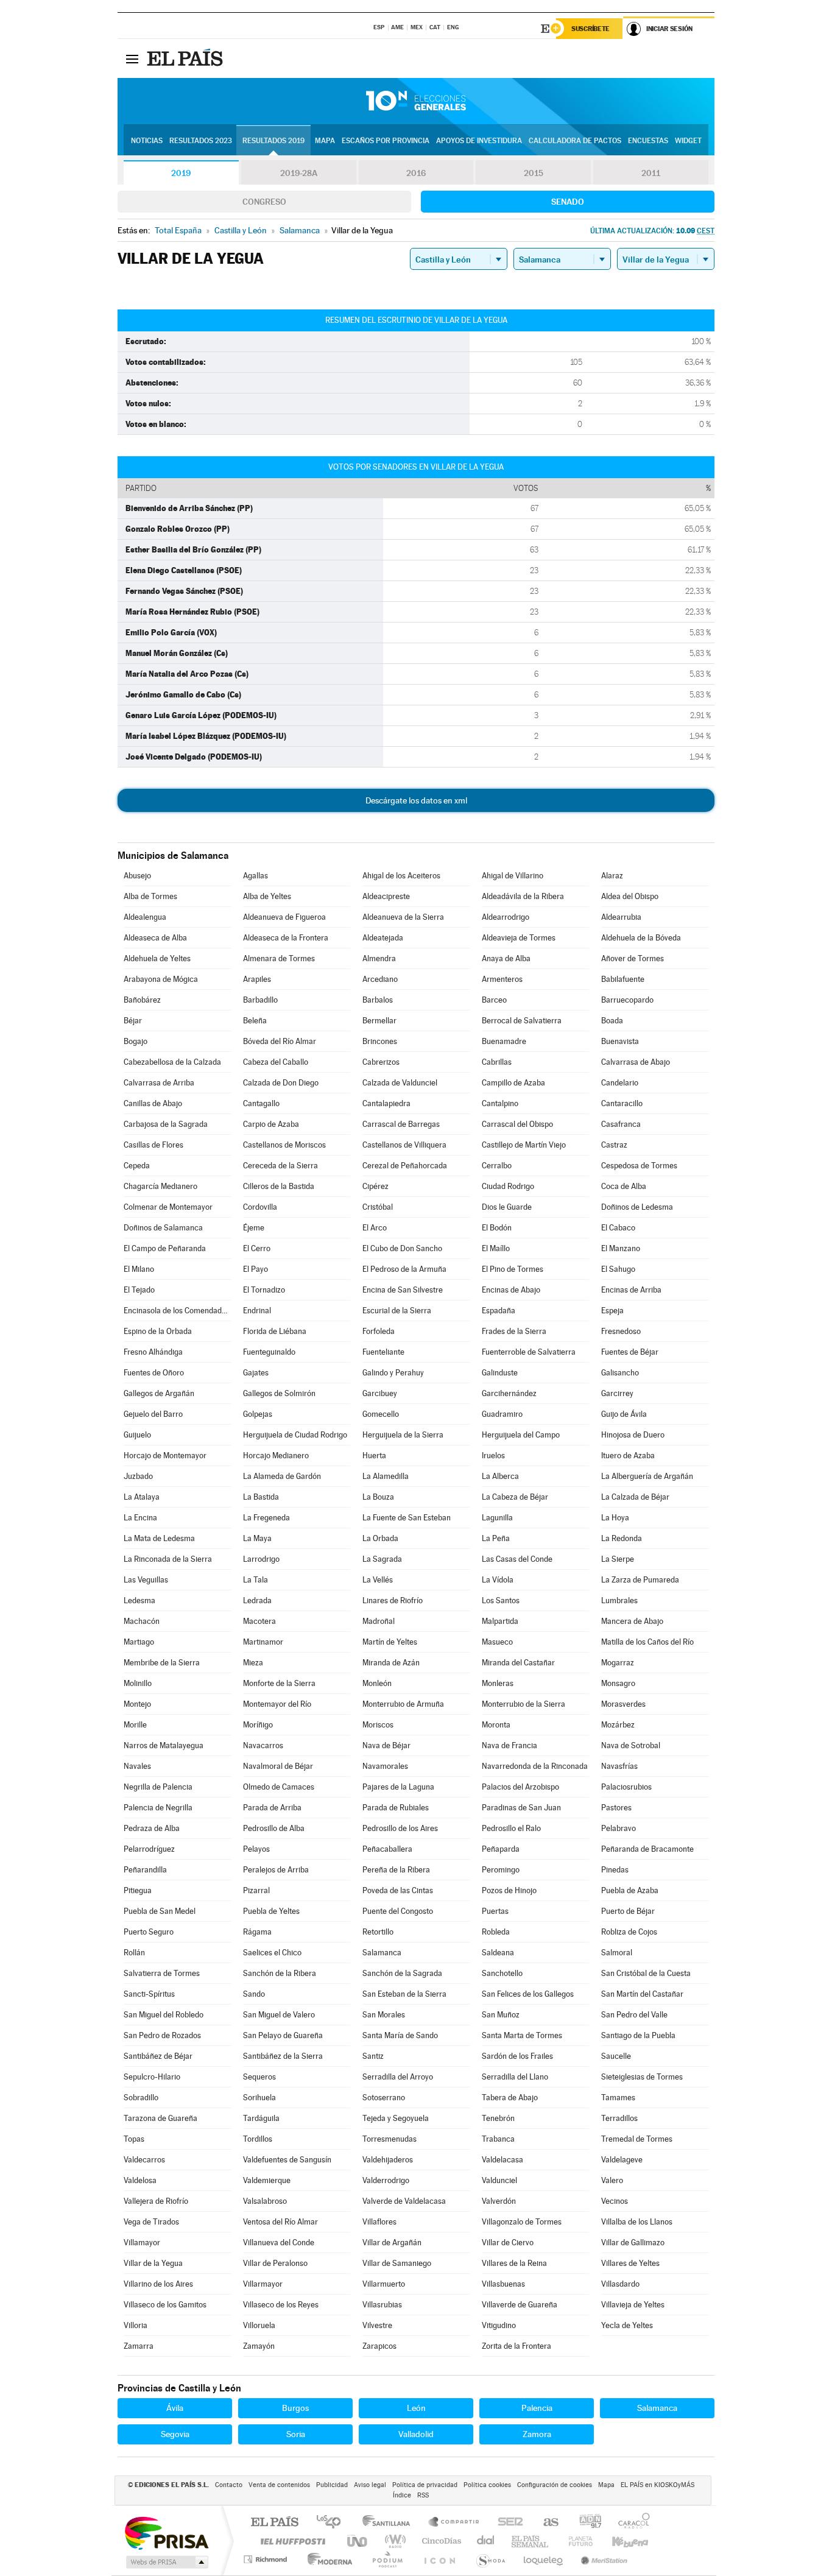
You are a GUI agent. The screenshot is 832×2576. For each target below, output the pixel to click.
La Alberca (500, 1476)
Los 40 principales (333, 2523)
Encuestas (648, 141)
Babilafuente (623, 979)
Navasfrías (619, 1766)
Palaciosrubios (626, 1787)
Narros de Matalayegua (164, 1745)
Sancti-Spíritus (149, 1994)
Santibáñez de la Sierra (283, 2056)
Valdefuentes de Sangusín (287, 2160)
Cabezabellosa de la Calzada (172, 1062)
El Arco (375, 1228)
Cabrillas (497, 1062)
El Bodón (497, 1228)
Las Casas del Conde (517, 1559)
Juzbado (138, 1476)
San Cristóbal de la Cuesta (646, 1973)
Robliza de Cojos (629, 1932)
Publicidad (332, 2485)
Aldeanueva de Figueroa (284, 917)
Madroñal (379, 1621)
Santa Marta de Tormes (522, 2035)
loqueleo (544, 2559)
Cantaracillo (622, 1103)
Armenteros (502, 979)
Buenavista (620, 1041)
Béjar (133, 1021)
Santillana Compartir (454, 2523)
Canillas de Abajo (153, 1103)
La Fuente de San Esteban (407, 1518)
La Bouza (378, 1497)
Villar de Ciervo (508, 2243)
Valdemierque (267, 2180)
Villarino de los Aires (158, 2284)
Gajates (256, 1373)
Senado (568, 202)
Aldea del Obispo (630, 896)
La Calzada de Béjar (635, 1497)
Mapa (325, 141)
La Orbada (380, 1538)
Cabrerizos (381, 1062)
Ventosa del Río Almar (280, 2222)
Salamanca (382, 1953)
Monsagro (618, 1683)
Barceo (494, 1000)
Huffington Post (291, 2541)
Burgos (295, 2408)
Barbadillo (260, 1000)
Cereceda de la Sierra (280, 1166)
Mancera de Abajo (632, 1621)
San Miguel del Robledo (164, 2015)
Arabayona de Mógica (161, 979)
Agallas (256, 876)
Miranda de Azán (391, 1663)
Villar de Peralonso (275, 2263)
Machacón (142, 1621)
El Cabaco (618, 1228)
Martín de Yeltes (390, 1642)
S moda (490, 2559)
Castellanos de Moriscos (284, 1145)
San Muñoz (501, 2015)
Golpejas (258, 1414)
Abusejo (137, 876)
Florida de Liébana (275, 1331)
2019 (181, 173)
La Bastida (261, 1497)
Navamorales (385, 1766)
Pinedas (615, 1870)
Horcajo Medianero (276, 1456)
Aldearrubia (621, 917)
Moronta (496, 1725)
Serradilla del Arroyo (398, 2077)
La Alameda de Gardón (282, 1476)
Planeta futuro (576, 2541)
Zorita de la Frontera (516, 2346)
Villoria (136, 2325)
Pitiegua (138, 1890)
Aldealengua (145, 917)
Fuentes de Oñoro (154, 1373)
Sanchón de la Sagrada (402, 1973)
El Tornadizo (264, 1290)
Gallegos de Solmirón (279, 1393)
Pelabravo (619, 1828)
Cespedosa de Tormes (639, 1166)
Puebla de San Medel (160, 1911)
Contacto (229, 2485)
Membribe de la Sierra (162, 1663)
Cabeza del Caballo (276, 1062)
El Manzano (621, 1248)
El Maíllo (496, 1248)
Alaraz (612, 876)
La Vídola (498, 1580)
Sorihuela (259, 2098)
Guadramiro (502, 1414)
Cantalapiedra (386, 1103)
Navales (137, 1766)
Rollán (134, 1953)
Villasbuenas (503, 2284)
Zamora (537, 2434)
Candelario (620, 1083)
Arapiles (257, 979)
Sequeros (259, 2077)
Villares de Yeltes (630, 2263)
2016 (416, 173)
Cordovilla (260, 1207)
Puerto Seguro (149, 1932)
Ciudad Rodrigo (508, 1186)
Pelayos (256, 1849)
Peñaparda (501, 1849)
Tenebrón (498, 2118)
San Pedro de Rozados (162, 2035)
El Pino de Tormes (513, 1269)
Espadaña (499, 1311)
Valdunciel (499, 2180)
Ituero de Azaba (628, 1456)
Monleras (498, 1683)
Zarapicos (379, 2346)
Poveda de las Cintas (398, 1890)
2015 (534, 173)
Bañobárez (142, 1000)
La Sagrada (382, 1559)
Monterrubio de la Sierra (524, 1704)
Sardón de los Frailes (517, 2056)
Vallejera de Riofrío (156, 2201)
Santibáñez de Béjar (158, 2056)
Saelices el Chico (272, 1953)
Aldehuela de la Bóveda (641, 938)
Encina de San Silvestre (403, 1290)
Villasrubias (382, 2305)
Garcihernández (509, 1393)
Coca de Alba (624, 1186)
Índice (402, 2495)
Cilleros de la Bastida (279, 1186)
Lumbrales (619, 1600)
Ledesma (139, 1600)
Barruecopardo (627, 1000)
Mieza (253, 1663)
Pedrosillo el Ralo (511, 1828)
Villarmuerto (384, 2284)
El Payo (256, 1269)
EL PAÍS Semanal (531, 2541)
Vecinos (615, 2201)
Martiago (139, 1642)
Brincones (380, 1041)
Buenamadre (504, 1041)
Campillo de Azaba (513, 1083)
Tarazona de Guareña (160, 2118)
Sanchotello (502, 1973)
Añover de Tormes (633, 958)
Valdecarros (144, 2160)
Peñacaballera (387, 1849)
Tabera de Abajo (510, 2098)
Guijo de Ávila (624, 1414)
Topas (134, 2139)
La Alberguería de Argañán (647, 1476)
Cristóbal (378, 1207)
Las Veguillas (146, 1580)
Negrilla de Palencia (158, 1787)
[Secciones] (132, 58)
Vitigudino (499, 2325)
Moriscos (378, 1725)
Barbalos (378, 1000)
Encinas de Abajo (511, 1290)
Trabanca (498, 2139)
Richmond (267, 2559)
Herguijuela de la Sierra (403, 1435)
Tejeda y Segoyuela (396, 2118)
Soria (296, 2434)
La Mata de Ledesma (159, 1538)
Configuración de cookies (555, 2485)
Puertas (495, 1911)
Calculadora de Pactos (575, 141)
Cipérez (375, 1186)
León (416, 2408)
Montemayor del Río (277, 1704)
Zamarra (139, 2346)
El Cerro (257, 1248)
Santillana (390, 2523)
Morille (135, 1725)
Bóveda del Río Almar (280, 1041)
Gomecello (381, 1414)
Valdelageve (622, 2160)
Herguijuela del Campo (521, 1435)
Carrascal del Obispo (517, 1124)
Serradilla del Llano (515, 2077)
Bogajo (136, 1041)
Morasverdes (623, 1704)
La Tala (256, 1580)
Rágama (257, 1932)
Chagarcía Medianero (160, 1186)
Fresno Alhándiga (153, 1352)
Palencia (537, 2408)
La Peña (496, 1538)
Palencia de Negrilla (158, 1808)
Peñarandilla (145, 1870)
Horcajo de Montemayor (165, 1456)
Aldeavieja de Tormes (519, 938)
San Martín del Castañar (642, 1994)
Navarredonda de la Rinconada (535, 1766)
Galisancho (620, 1373)
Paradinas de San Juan (521, 1808)
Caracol (630, 2523)
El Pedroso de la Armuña (404, 1269)
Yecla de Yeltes (627, 2325)
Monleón (377, 1683)
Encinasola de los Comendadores (177, 1311)
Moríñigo (258, 1725)
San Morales (384, 2015)
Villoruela (259, 2325)
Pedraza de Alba (152, 1828)
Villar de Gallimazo (633, 2243)
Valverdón (499, 2201)
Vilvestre (377, 2325)
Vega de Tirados (151, 2222)
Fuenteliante (383, 1352)
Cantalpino (500, 1103)
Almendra (379, 958)
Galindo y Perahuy (393, 1373)
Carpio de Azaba (271, 1124)
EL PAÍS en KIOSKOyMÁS (657, 2485)
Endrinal (257, 1311)
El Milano (139, 1269)
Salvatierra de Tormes (162, 1973)
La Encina (140, 1518)
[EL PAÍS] (186, 58)
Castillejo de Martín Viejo (524, 1145)
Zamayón (259, 2346)
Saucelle (616, 2056)
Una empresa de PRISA (166, 2532)
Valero (612, 2180)
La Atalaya (142, 1497)
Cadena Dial (486, 2541)
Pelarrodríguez (149, 1849)
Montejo (137, 1704)
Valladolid (416, 2434)
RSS (423, 2495)
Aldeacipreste (386, 896)
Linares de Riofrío (393, 1600)
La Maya (257, 1538)
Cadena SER (507, 2523)
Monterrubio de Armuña (403, 1704)
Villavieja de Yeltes (633, 2305)
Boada (612, 1021)
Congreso (264, 202)
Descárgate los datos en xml (416, 800)
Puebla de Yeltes (271, 1911)
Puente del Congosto (398, 1911)
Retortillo (378, 1932)
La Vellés (378, 1580)
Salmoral (617, 1953)
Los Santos (501, 1600)
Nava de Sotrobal (631, 1745)
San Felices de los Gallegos (528, 1994)
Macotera (259, 1621)
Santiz (373, 2056)
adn (586, 2523)
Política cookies (487, 2485)
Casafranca (621, 1124)
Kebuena (619, 2541)
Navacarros (263, 1745)
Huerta (374, 1456)
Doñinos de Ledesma (637, 1207)
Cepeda (137, 1166)
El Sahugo (618, 1269)
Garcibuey (380, 1393)
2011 (651, 173)
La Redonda (622, 1538)
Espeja (612, 1311)
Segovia (175, 2434)
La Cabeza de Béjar (515, 1497)
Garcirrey (617, 1393)
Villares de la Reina (514, 2263)
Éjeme (254, 1228)
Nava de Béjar (386, 1745)
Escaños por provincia (386, 141)
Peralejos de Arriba (276, 1870)
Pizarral (256, 1890)
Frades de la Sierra (514, 1331)
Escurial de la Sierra (397, 1311)
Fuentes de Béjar (630, 1352)
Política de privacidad (425, 2485)
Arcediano (380, 979)
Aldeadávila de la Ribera (523, 896)
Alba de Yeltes (267, 896)
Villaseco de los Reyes (281, 2305)
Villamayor (142, 2243)
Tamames (618, 2098)
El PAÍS (274, 2523)
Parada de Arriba (272, 1808)
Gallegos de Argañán (159, 1393)
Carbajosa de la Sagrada (166, 1124)
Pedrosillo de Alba (274, 1828)
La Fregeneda (266, 1518)
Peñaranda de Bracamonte (647, 1849)
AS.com (545, 2523)
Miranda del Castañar (518, 1663)
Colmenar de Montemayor (168, 1207)
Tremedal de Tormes (637, 2139)
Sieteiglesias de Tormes (642, 2077)
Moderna (327, 2559)
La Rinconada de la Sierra (168, 1559)
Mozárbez (618, 1725)
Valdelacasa (502, 2160)
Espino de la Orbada (158, 1331)
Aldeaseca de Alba (155, 938)
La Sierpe (618, 1559)
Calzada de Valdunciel (400, 1083)
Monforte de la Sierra (279, 1683)
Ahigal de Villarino (513, 876)
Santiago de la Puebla (638, 2035)
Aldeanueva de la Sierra (403, 917)
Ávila (175, 2408)
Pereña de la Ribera (396, 1870)
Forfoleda (379, 1331)
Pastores (616, 1808)
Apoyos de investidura (479, 141)
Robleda (496, 1932)
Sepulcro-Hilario (152, 2077)
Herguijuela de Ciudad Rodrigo (295, 1435)
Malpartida (500, 1621)
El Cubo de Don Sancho (402, 1248)
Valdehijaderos (388, 2160)
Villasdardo (620, 2284)
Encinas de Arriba (631, 1290)
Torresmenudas (390, 2139)
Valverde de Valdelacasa (404, 2201)
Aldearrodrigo (506, 917)
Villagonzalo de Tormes (522, 2222)
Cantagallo (261, 1103)
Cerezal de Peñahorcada (405, 1166)
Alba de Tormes (150, 896)
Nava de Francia (509, 1745)
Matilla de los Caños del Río (647, 1642)
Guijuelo (137, 1435)
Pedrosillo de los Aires (400, 1828)
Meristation (602, 2559)
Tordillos (258, 2139)
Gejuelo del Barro (153, 1414)
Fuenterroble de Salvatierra (529, 1352)
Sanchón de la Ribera (280, 1973)
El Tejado (139, 1290)
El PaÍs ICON (439, 2559)
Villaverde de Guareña (520, 2305)
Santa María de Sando (400, 2035)
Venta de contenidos (279, 2485)
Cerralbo (497, 1166)
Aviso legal (370, 2485)
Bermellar (379, 1021)
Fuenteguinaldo (269, 1352)
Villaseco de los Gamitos (165, 2305)
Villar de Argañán (392, 2243)
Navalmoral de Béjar (278, 1766)
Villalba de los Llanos (637, 2222)
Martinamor (263, 1642)
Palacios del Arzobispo (520, 1787)
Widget (688, 141)
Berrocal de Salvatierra (522, 1021)
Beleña (255, 1021)
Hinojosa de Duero (633, 1435)
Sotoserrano (384, 2098)
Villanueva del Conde (279, 2243)
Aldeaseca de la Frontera (286, 938)
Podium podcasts (387, 2559)
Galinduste (500, 1373)
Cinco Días (440, 2541)
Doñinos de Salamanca (163, 1228)
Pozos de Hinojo (509, 1890)
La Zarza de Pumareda (640, 1580)
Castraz (614, 1145)
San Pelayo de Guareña (283, 2035)
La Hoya (615, 1518)
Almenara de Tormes (279, 958)
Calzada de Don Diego (281, 1083)
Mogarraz (618, 1663)
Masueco (497, 1642)
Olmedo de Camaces (279, 1787)
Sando (254, 1994)
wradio (393, 2541)
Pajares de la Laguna (398, 1787)
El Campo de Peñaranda (165, 1248)
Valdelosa (140, 2180)
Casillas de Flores (153, 1145)
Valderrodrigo (386, 2180)
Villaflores (379, 2222)
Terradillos (619, 2118)
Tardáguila (261, 2118)
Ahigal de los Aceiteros (401, 876)
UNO (358, 2541)
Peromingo (501, 1870)
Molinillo (138, 1683)
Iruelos (493, 1456)
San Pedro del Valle (634, 2015)
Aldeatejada (383, 938)
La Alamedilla (386, 1476)
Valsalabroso (265, 2201)
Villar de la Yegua (153, 2263)
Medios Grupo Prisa (166, 2562)
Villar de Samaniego (397, 2263)
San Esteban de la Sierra (404, 1994)
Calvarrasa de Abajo (636, 1062)
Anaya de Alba (506, 958)
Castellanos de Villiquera (404, 1145)
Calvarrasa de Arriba (159, 1083)
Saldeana (498, 1953)
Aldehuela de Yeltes (157, 958)
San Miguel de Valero (279, 2015)
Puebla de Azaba (630, 1890)
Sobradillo (141, 2098)
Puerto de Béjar (628, 1911)
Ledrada (257, 1600)
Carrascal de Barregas (401, 1124)
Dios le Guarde (507, 1207)
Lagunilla (497, 1518)
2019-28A (299, 173)
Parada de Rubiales (396, 1808)
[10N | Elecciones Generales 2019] (416, 101)
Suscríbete (591, 29)
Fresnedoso (621, 1331)
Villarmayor (263, 2284)
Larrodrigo (261, 1559)
